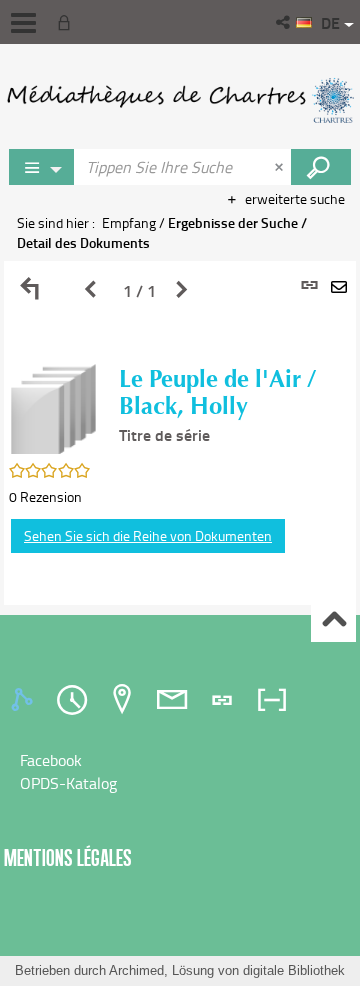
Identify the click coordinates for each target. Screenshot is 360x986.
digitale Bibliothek (294, 970)
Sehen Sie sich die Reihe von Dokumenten (148, 535)
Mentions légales (68, 857)
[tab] (25, 700)
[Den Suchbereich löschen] (281, 167)
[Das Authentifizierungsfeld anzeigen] (68, 22)
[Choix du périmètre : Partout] (42, 167)
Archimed (136, 970)
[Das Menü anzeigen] (23, 23)
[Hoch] (333, 620)
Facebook (51, 760)
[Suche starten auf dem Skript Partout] (321, 167)
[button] (284, 22)
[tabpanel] (180, 433)
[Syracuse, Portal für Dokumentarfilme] (180, 100)
